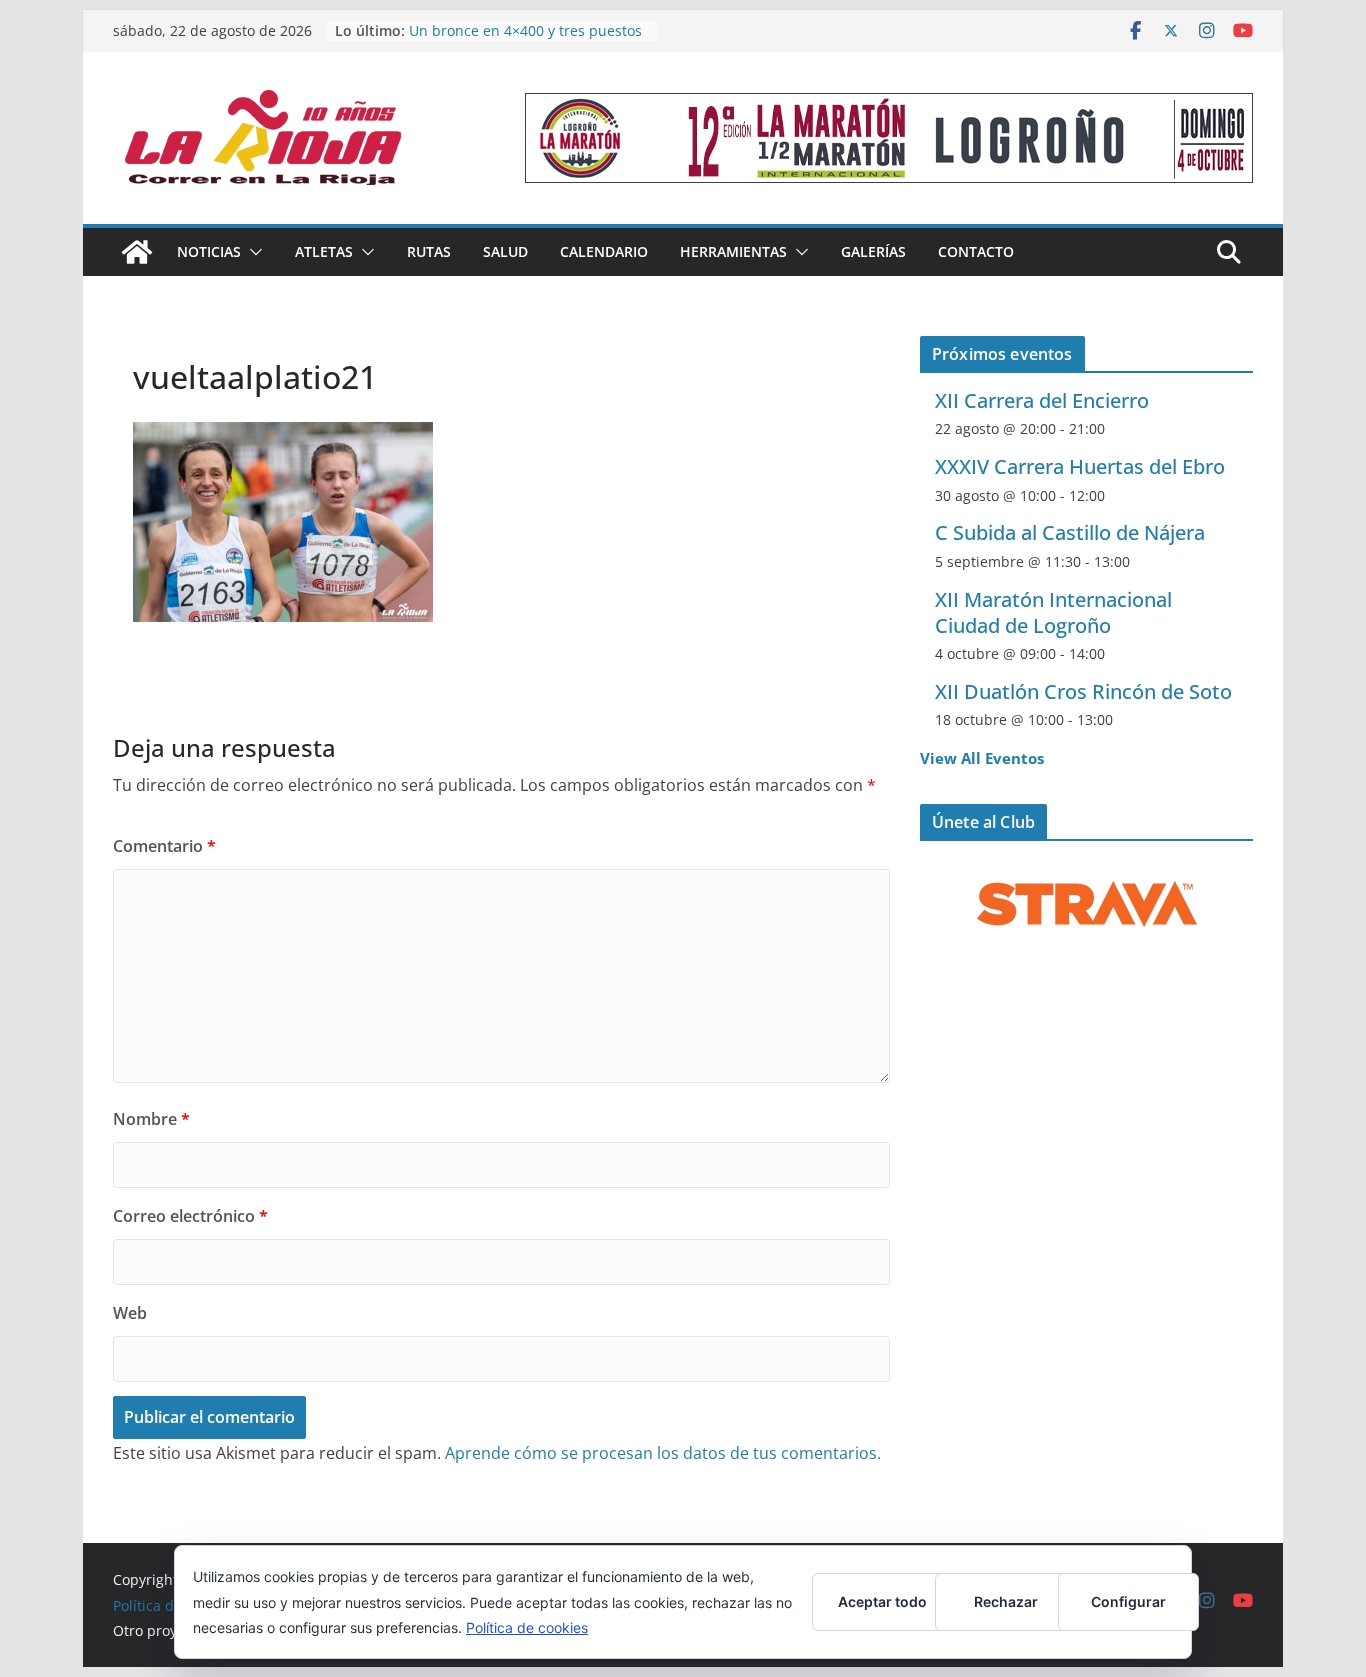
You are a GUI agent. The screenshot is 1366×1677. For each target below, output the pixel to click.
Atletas (324, 251)
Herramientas (733, 251)
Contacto (976, 251)
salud (505, 251)
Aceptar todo (882, 1601)
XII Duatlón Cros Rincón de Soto (1083, 691)
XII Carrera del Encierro (1042, 400)
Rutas (429, 251)
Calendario (604, 251)
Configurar (1128, 1601)
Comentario (164, 846)
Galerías (873, 251)
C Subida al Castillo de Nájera (1070, 532)
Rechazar (1006, 1601)
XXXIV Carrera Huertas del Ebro (1080, 466)
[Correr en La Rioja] (137, 252)
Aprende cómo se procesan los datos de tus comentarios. (663, 1453)
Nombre (151, 1119)
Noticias (209, 251)
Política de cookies (527, 1627)
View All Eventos (982, 758)
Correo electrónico (190, 1216)
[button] (252, 252)
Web (130, 1313)
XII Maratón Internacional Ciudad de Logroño (1053, 612)
